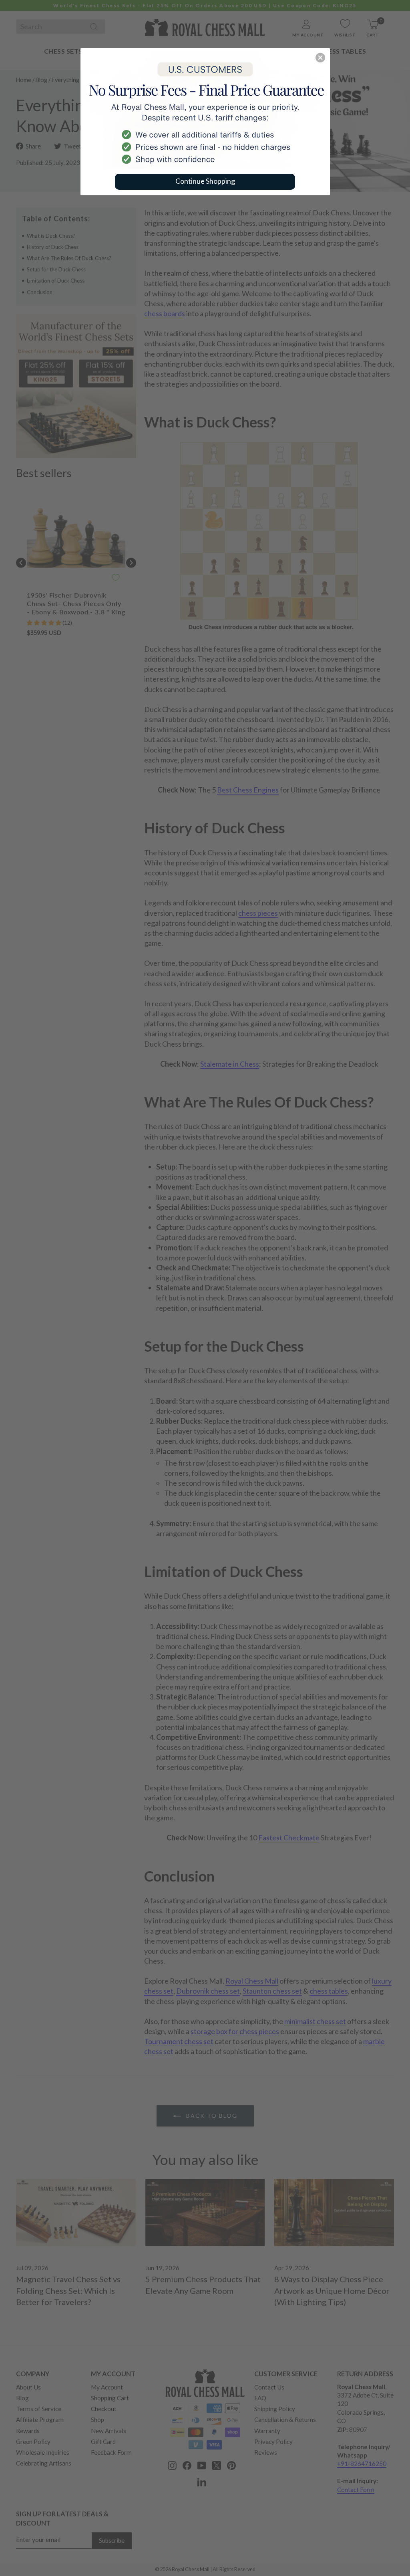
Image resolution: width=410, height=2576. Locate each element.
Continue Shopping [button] (205, 181)
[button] (320, 58)
